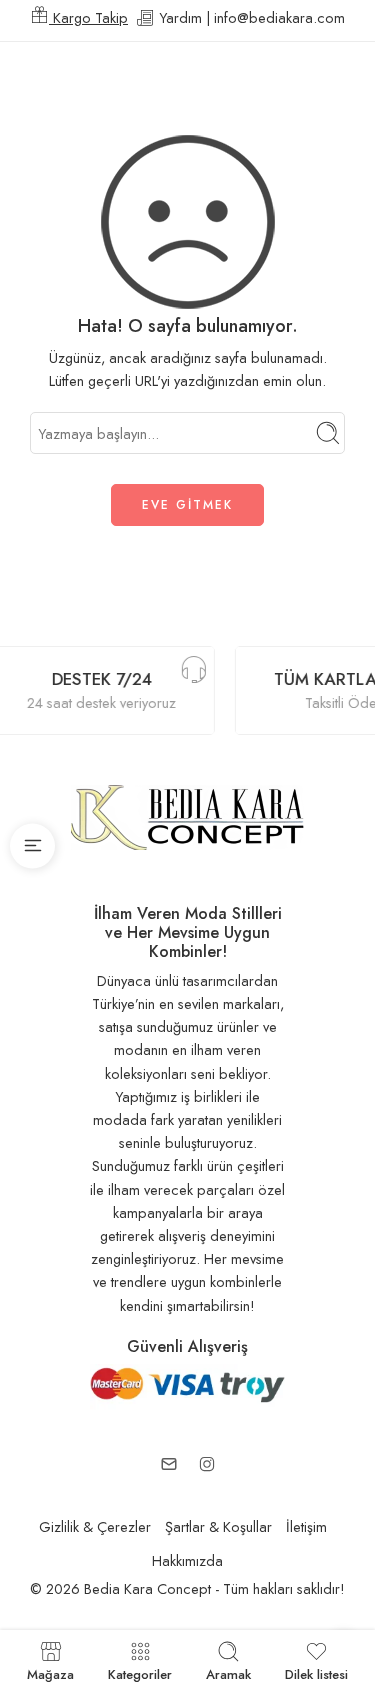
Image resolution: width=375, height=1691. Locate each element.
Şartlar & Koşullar (218, 1526)
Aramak (228, 1673)
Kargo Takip (88, 17)
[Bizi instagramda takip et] (207, 1464)
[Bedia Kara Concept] (187, 815)
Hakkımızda (187, 1560)
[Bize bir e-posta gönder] (169, 1464)
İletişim (306, 1526)
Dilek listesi (316, 1673)
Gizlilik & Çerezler (95, 1526)
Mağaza (50, 1673)
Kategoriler (140, 1673)
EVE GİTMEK (187, 505)
